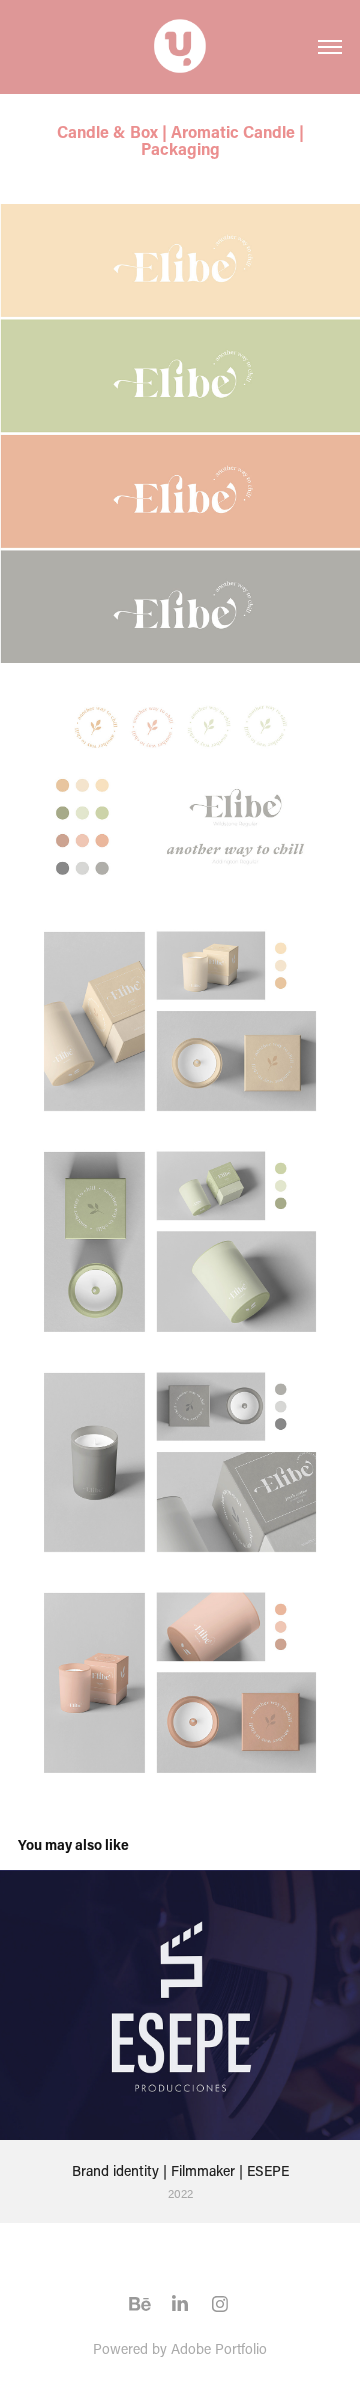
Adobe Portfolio (219, 2348)
